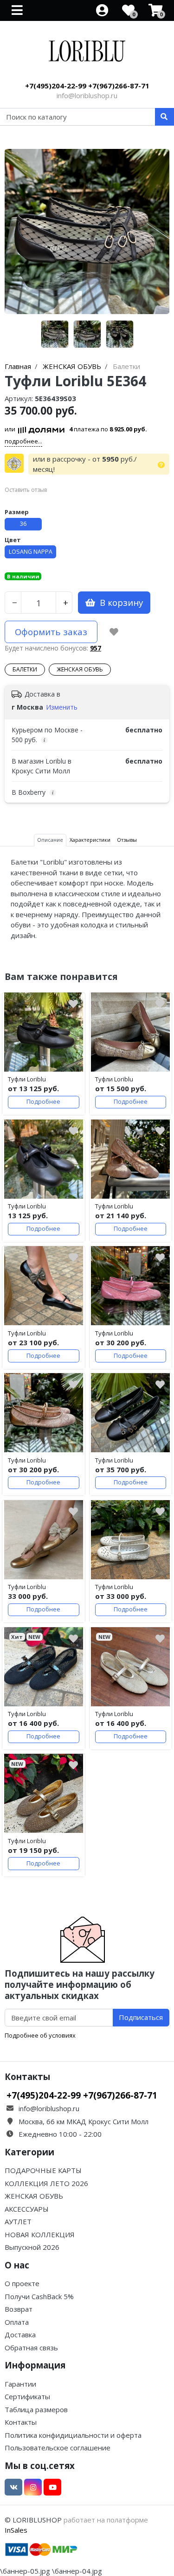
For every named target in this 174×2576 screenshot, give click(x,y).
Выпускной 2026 (32, 2247)
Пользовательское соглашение (58, 2448)
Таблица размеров (36, 2409)
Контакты (21, 2422)
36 (23, 524)
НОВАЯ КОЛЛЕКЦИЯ (40, 2234)
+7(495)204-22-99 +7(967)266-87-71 (87, 86)
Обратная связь (31, 2348)
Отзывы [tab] (127, 840)
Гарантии (20, 2384)
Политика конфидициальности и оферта (73, 2435)
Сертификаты (27, 2396)
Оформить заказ (51, 632)
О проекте (22, 2283)
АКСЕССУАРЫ (27, 2209)
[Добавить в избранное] (114, 632)
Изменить (62, 707)
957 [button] (96, 648)
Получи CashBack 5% (39, 2296)
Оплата (17, 2322)
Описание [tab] (50, 840)
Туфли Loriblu (27, 1079)
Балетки (25, 669)
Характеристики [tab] (90, 840)
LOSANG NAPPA (31, 552)
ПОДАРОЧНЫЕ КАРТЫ (43, 2170)
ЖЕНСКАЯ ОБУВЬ (80, 669)
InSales (16, 2530)
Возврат (19, 2309)
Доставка (20, 2334)
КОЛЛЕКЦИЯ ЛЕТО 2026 (46, 2183)
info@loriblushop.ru (87, 95)
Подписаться (141, 2017)
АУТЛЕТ (18, 2221)
